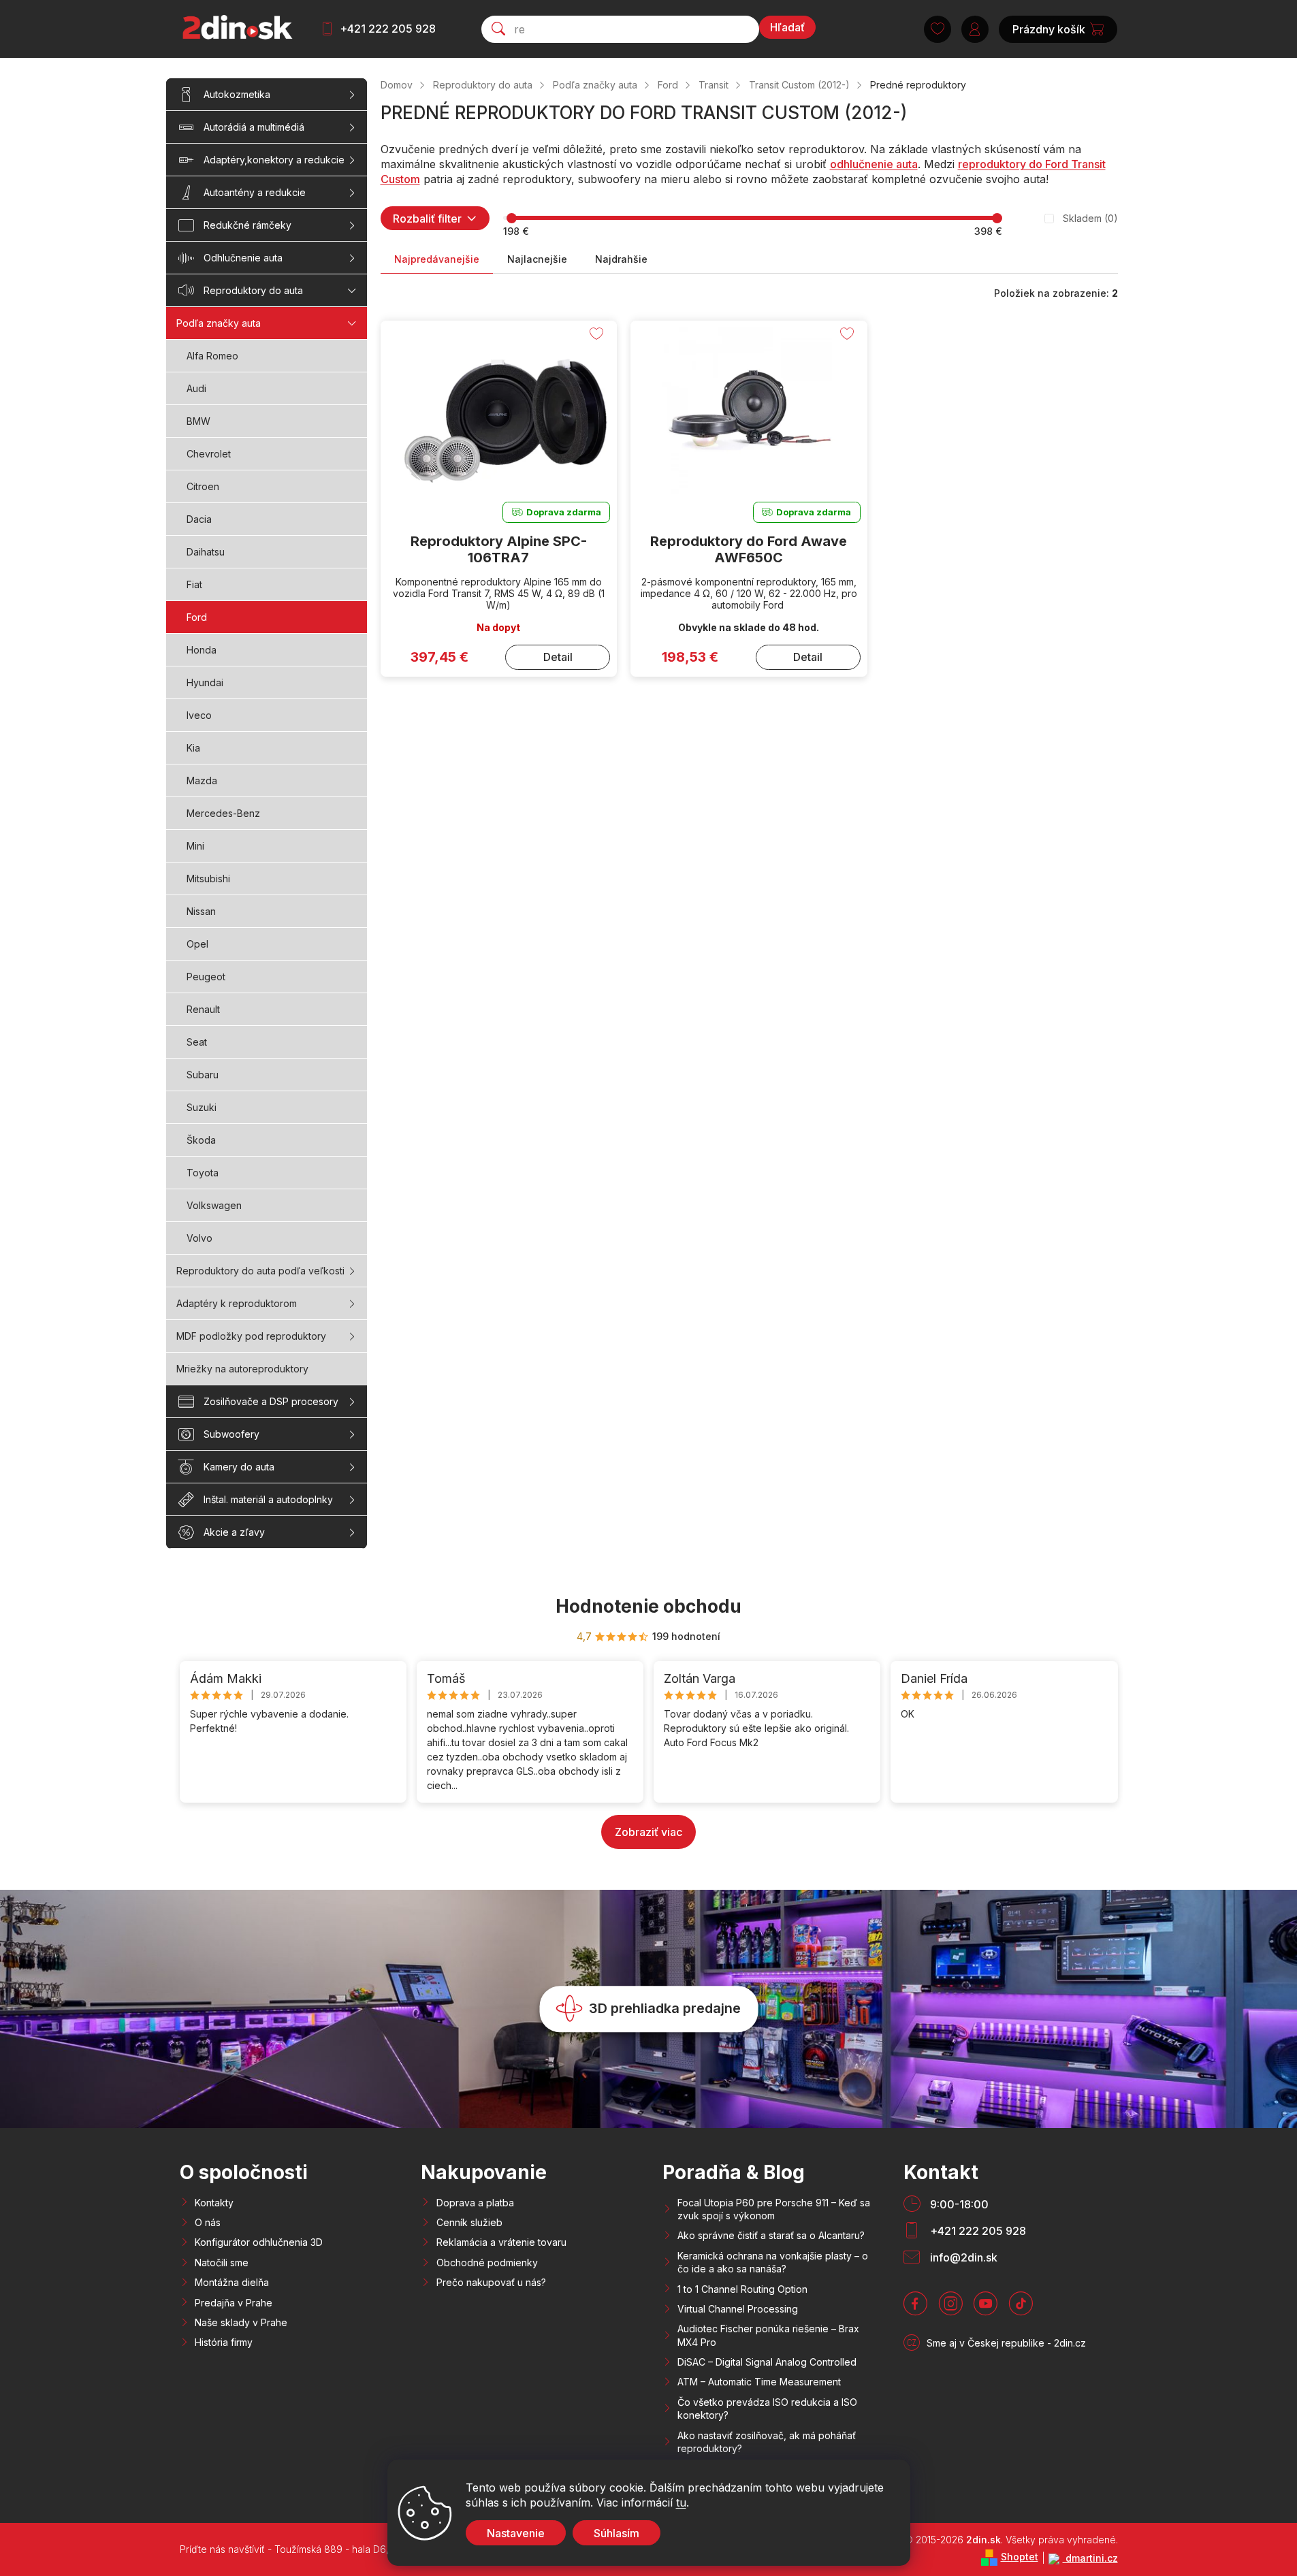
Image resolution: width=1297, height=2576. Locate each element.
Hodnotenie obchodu (648, 1606)
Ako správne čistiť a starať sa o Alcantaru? (771, 2235)
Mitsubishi (208, 879)
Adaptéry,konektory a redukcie (274, 160)
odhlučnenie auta (874, 164)
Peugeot (206, 977)
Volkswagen (214, 1205)
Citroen (203, 486)
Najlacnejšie (537, 259)
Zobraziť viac (648, 1832)
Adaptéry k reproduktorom (237, 1303)
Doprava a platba (475, 2203)
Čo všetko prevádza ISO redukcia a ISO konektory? (767, 2409)
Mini (195, 846)
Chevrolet (209, 454)
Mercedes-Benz (223, 813)
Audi (196, 388)
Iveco (199, 715)
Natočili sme (222, 2263)
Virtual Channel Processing (738, 2309)
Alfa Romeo (212, 356)
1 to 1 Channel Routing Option (742, 2289)
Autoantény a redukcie (255, 192)
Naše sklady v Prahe (241, 2322)
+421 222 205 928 (388, 29)
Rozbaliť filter (427, 219)
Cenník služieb (469, 2222)
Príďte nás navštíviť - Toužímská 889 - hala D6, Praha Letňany (318, 2549)
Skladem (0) (1090, 218)
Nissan (201, 911)
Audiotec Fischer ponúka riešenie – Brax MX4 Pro (768, 2335)
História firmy (224, 2342)
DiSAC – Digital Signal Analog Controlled (767, 2362)
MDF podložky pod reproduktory (251, 1336)
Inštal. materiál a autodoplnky (268, 1499)
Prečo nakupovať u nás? (491, 2282)
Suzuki (202, 1107)
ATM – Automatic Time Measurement (759, 2382)
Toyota (203, 1173)
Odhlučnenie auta (243, 258)
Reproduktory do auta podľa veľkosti (260, 1271)
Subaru (203, 1075)
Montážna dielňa (232, 2282)
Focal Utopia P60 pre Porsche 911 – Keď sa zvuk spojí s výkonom (774, 2209)
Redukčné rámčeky (247, 225)
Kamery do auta (239, 1467)
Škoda (201, 1140)
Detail (558, 657)
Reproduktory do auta (253, 290)
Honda (202, 650)
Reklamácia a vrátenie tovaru (501, 2242)
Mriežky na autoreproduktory (242, 1369)
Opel (197, 944)
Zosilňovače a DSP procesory (271, 1401)
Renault (203, 1009)
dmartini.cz (1090, 2558)
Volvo (199, 1238)
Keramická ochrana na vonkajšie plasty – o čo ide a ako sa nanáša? (773, 2262)
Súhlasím (617, 2533)
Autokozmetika (237, 94)
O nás (208, 2222)
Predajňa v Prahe (234, 2303)
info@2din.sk (964, 2257)
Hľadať (787, 27)
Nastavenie (516, 2533)
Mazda (202, 780)
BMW (198, 421)
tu (681, 2502)
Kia (193, 748)
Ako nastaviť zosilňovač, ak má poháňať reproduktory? (767, 2442)
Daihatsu (206, 552)
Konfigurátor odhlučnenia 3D (259, 2242)
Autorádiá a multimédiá (254, 127)
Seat (197, 1042)
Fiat (194, 584)
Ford (197, 617)
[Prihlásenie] (975, 29)
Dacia (199, 519)
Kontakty (214, 2203)
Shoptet (1020, 2557)
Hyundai (205, 682)
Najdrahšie (621, 259)
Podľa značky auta (219, 323)
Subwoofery (231, 1434)
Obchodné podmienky (487, 2263)
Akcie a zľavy (234, 1532)
